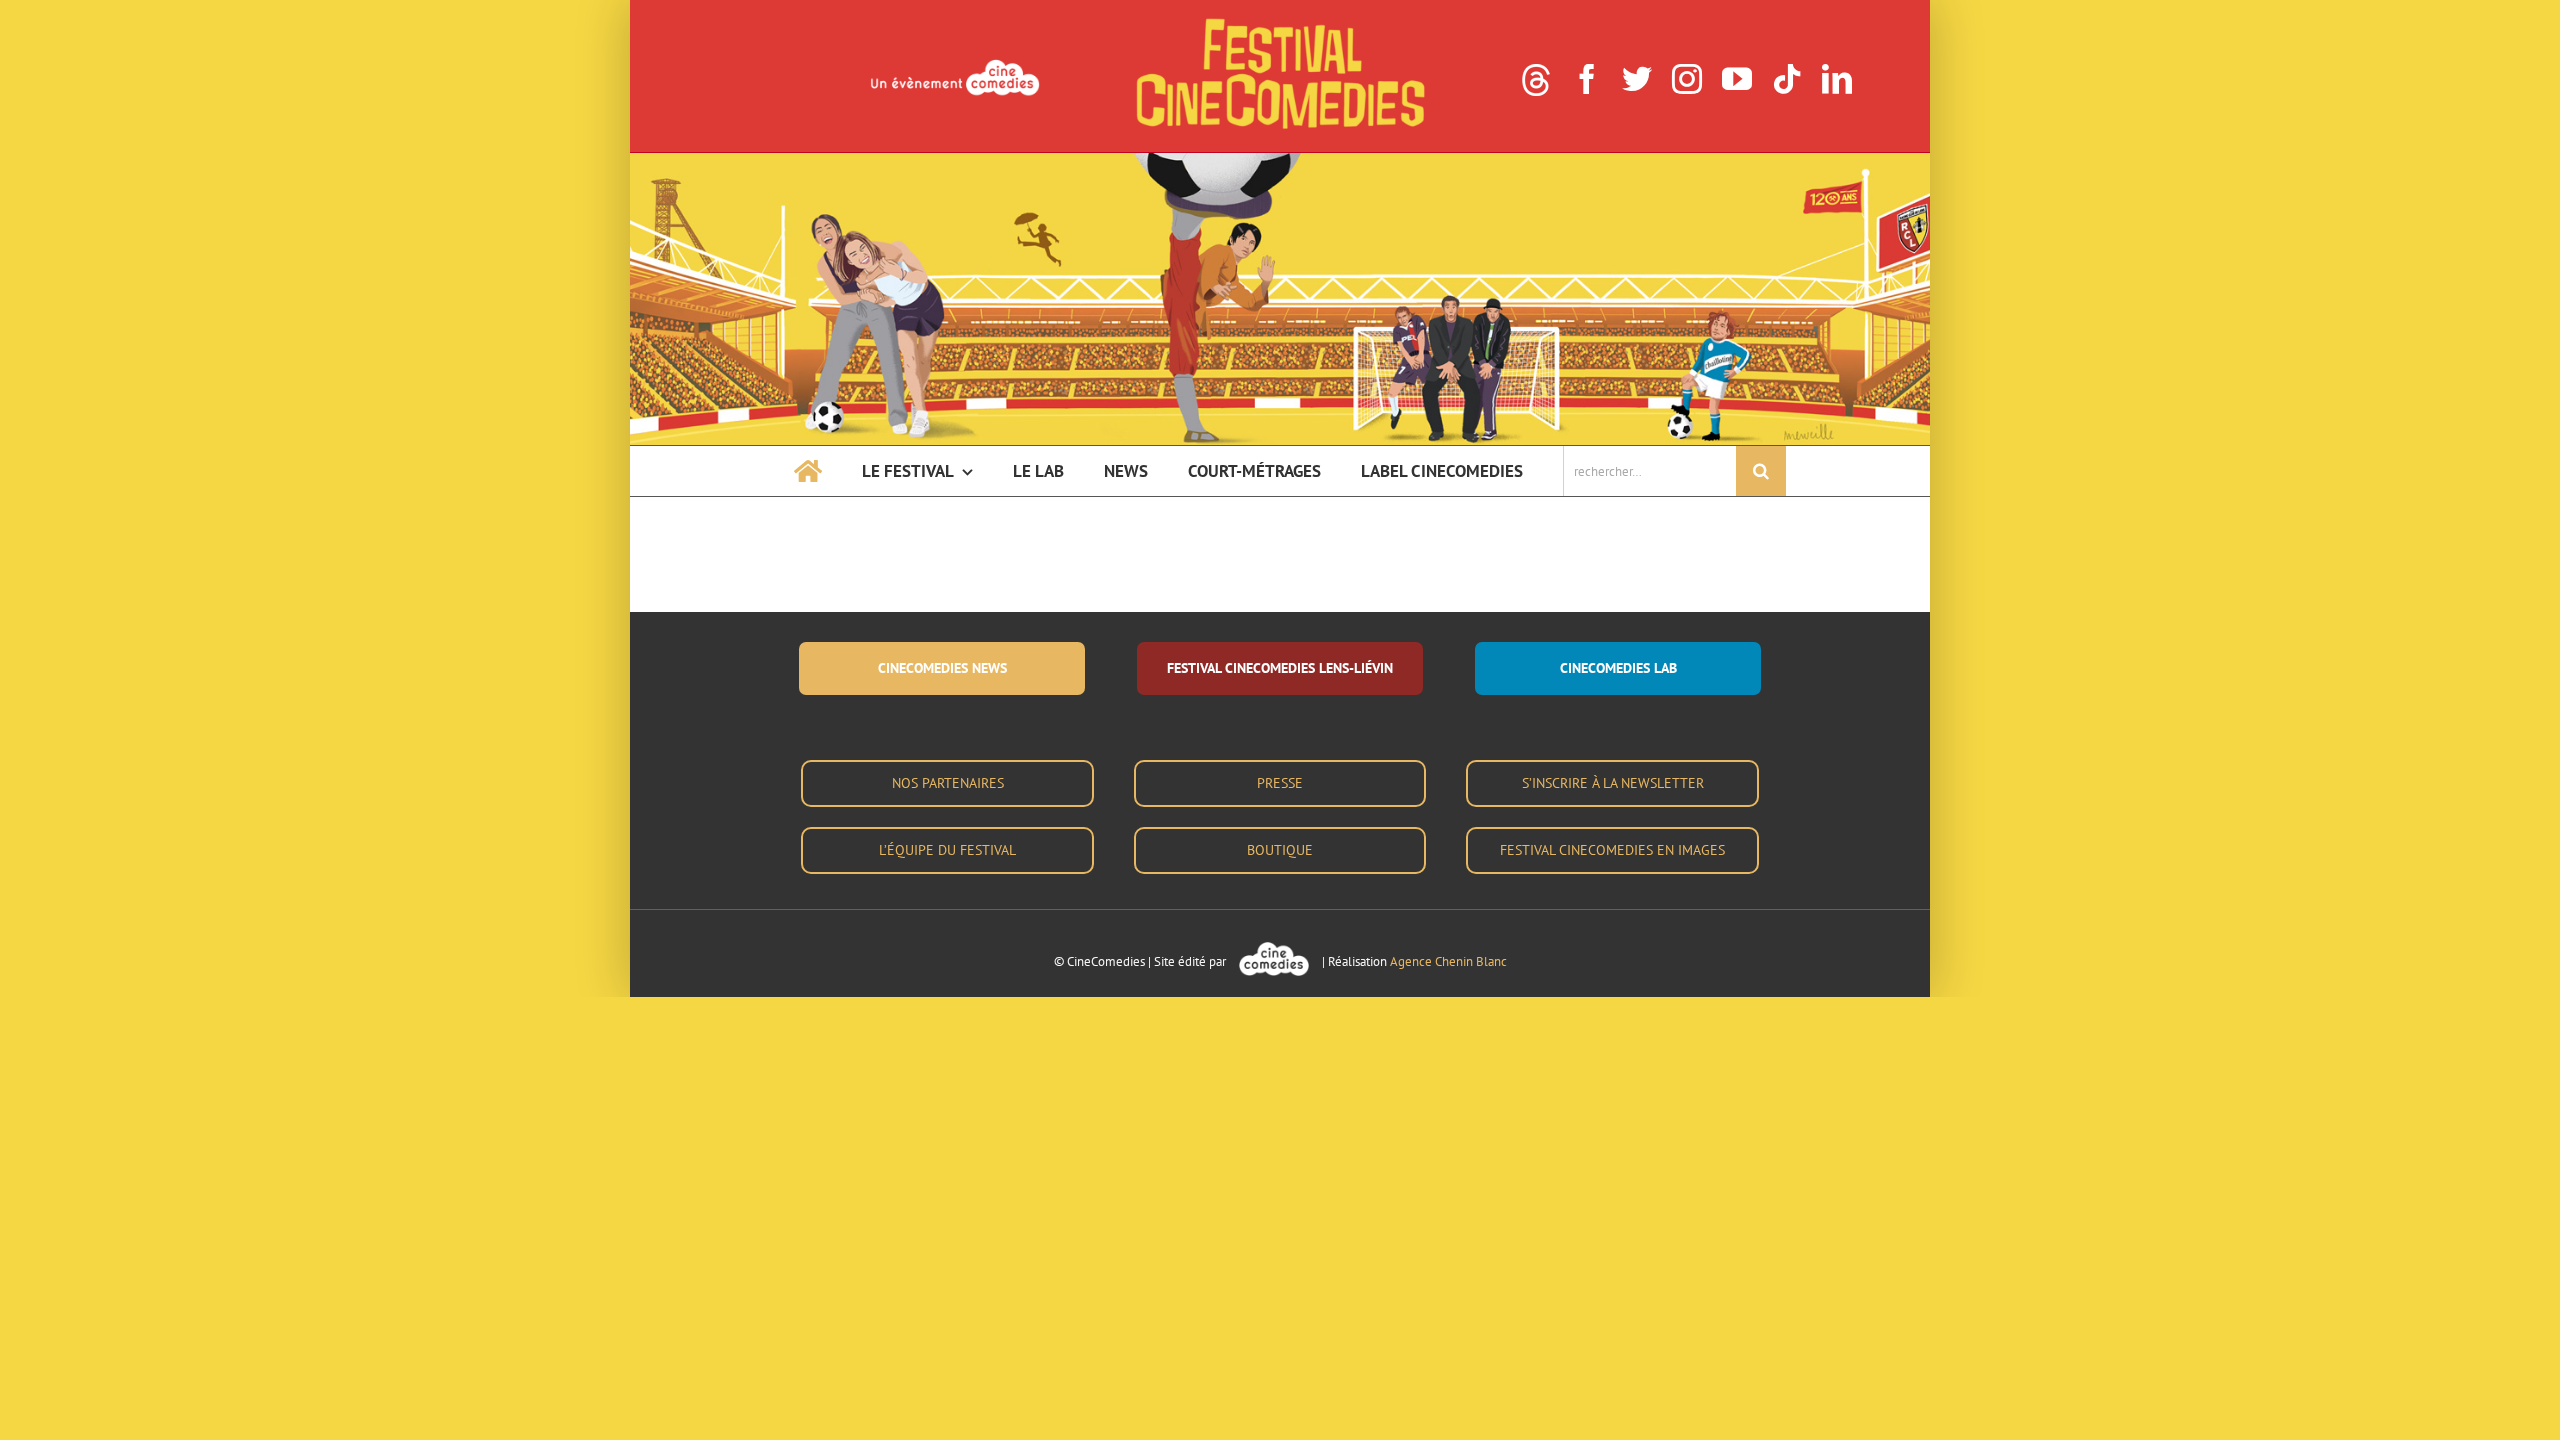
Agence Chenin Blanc (1448, 961)
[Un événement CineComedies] (955, 62)
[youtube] (1737, 79)
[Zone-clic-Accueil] (1280, 161)
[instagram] (1687, 79)
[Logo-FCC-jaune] (1280, 22)
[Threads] (1536, 80)
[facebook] (1587, 79)
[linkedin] (1837, 79)
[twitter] (1637, 79)
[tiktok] (1787, 79)
